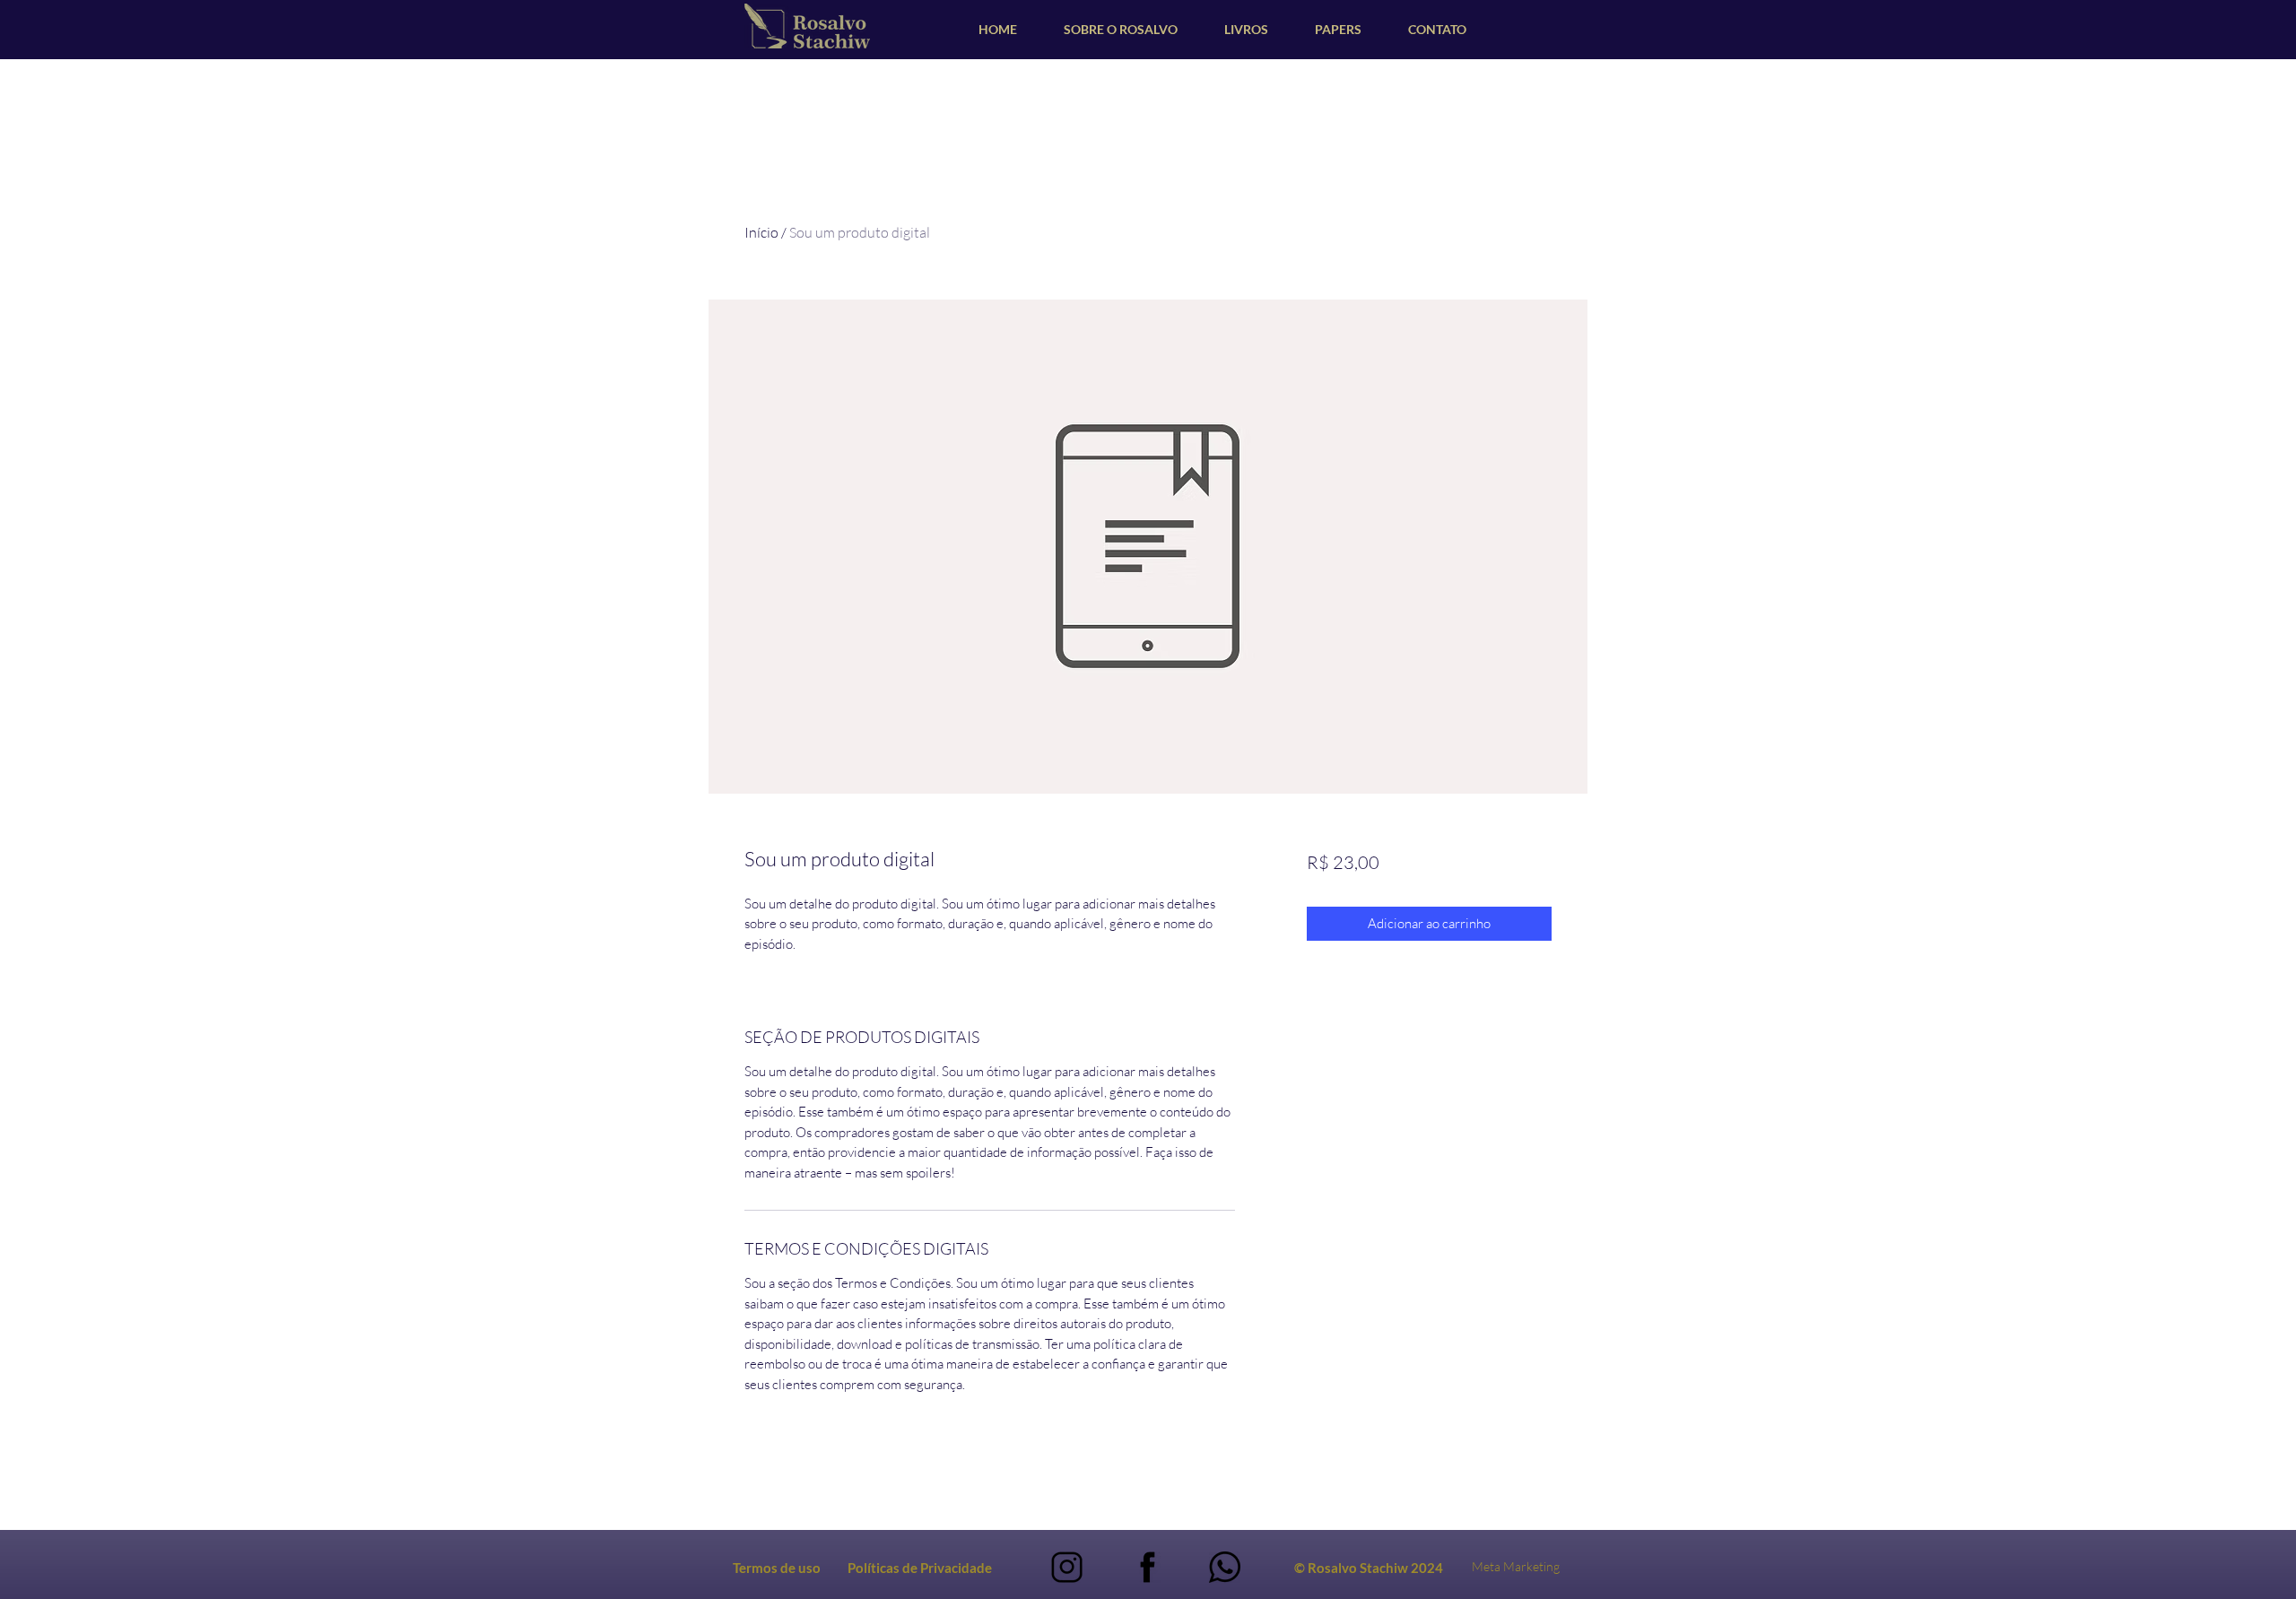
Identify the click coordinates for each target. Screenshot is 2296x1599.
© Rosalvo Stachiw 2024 (1369, 1568)
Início (761, 232)
